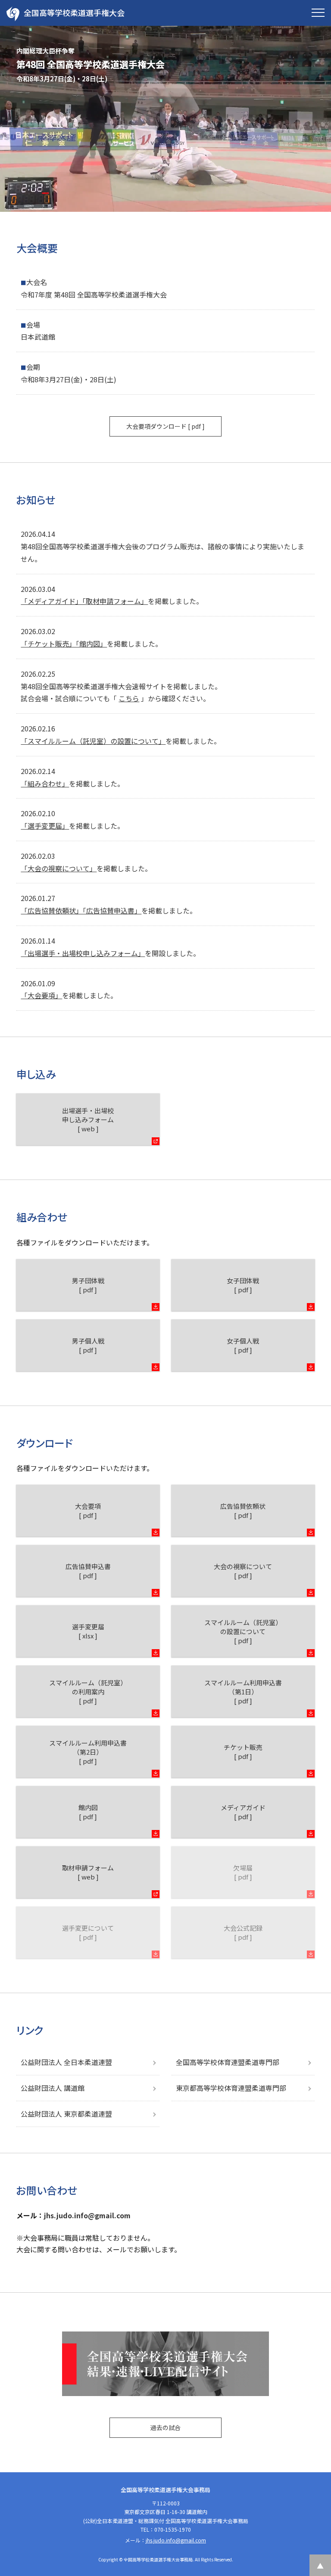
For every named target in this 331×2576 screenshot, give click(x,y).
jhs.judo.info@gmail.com (87, 2215)
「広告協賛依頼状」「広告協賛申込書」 (81, 910)
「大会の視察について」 (59, 868)
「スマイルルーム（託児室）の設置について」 (93, 741)
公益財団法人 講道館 (53, 2088)
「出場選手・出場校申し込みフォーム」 (83, 953)
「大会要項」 (41, 995)
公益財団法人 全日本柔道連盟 (66, 2062)
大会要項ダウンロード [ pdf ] (165, 426)
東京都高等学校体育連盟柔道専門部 (231, 2088)
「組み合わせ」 (45, 783)
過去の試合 (165, 2427)
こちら (129, 698)
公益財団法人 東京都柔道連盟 (66, 2114)
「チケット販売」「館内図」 (64, 644)
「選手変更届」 (45, 826)
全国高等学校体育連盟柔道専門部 (228, 2062)
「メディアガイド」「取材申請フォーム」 (84, 601)
